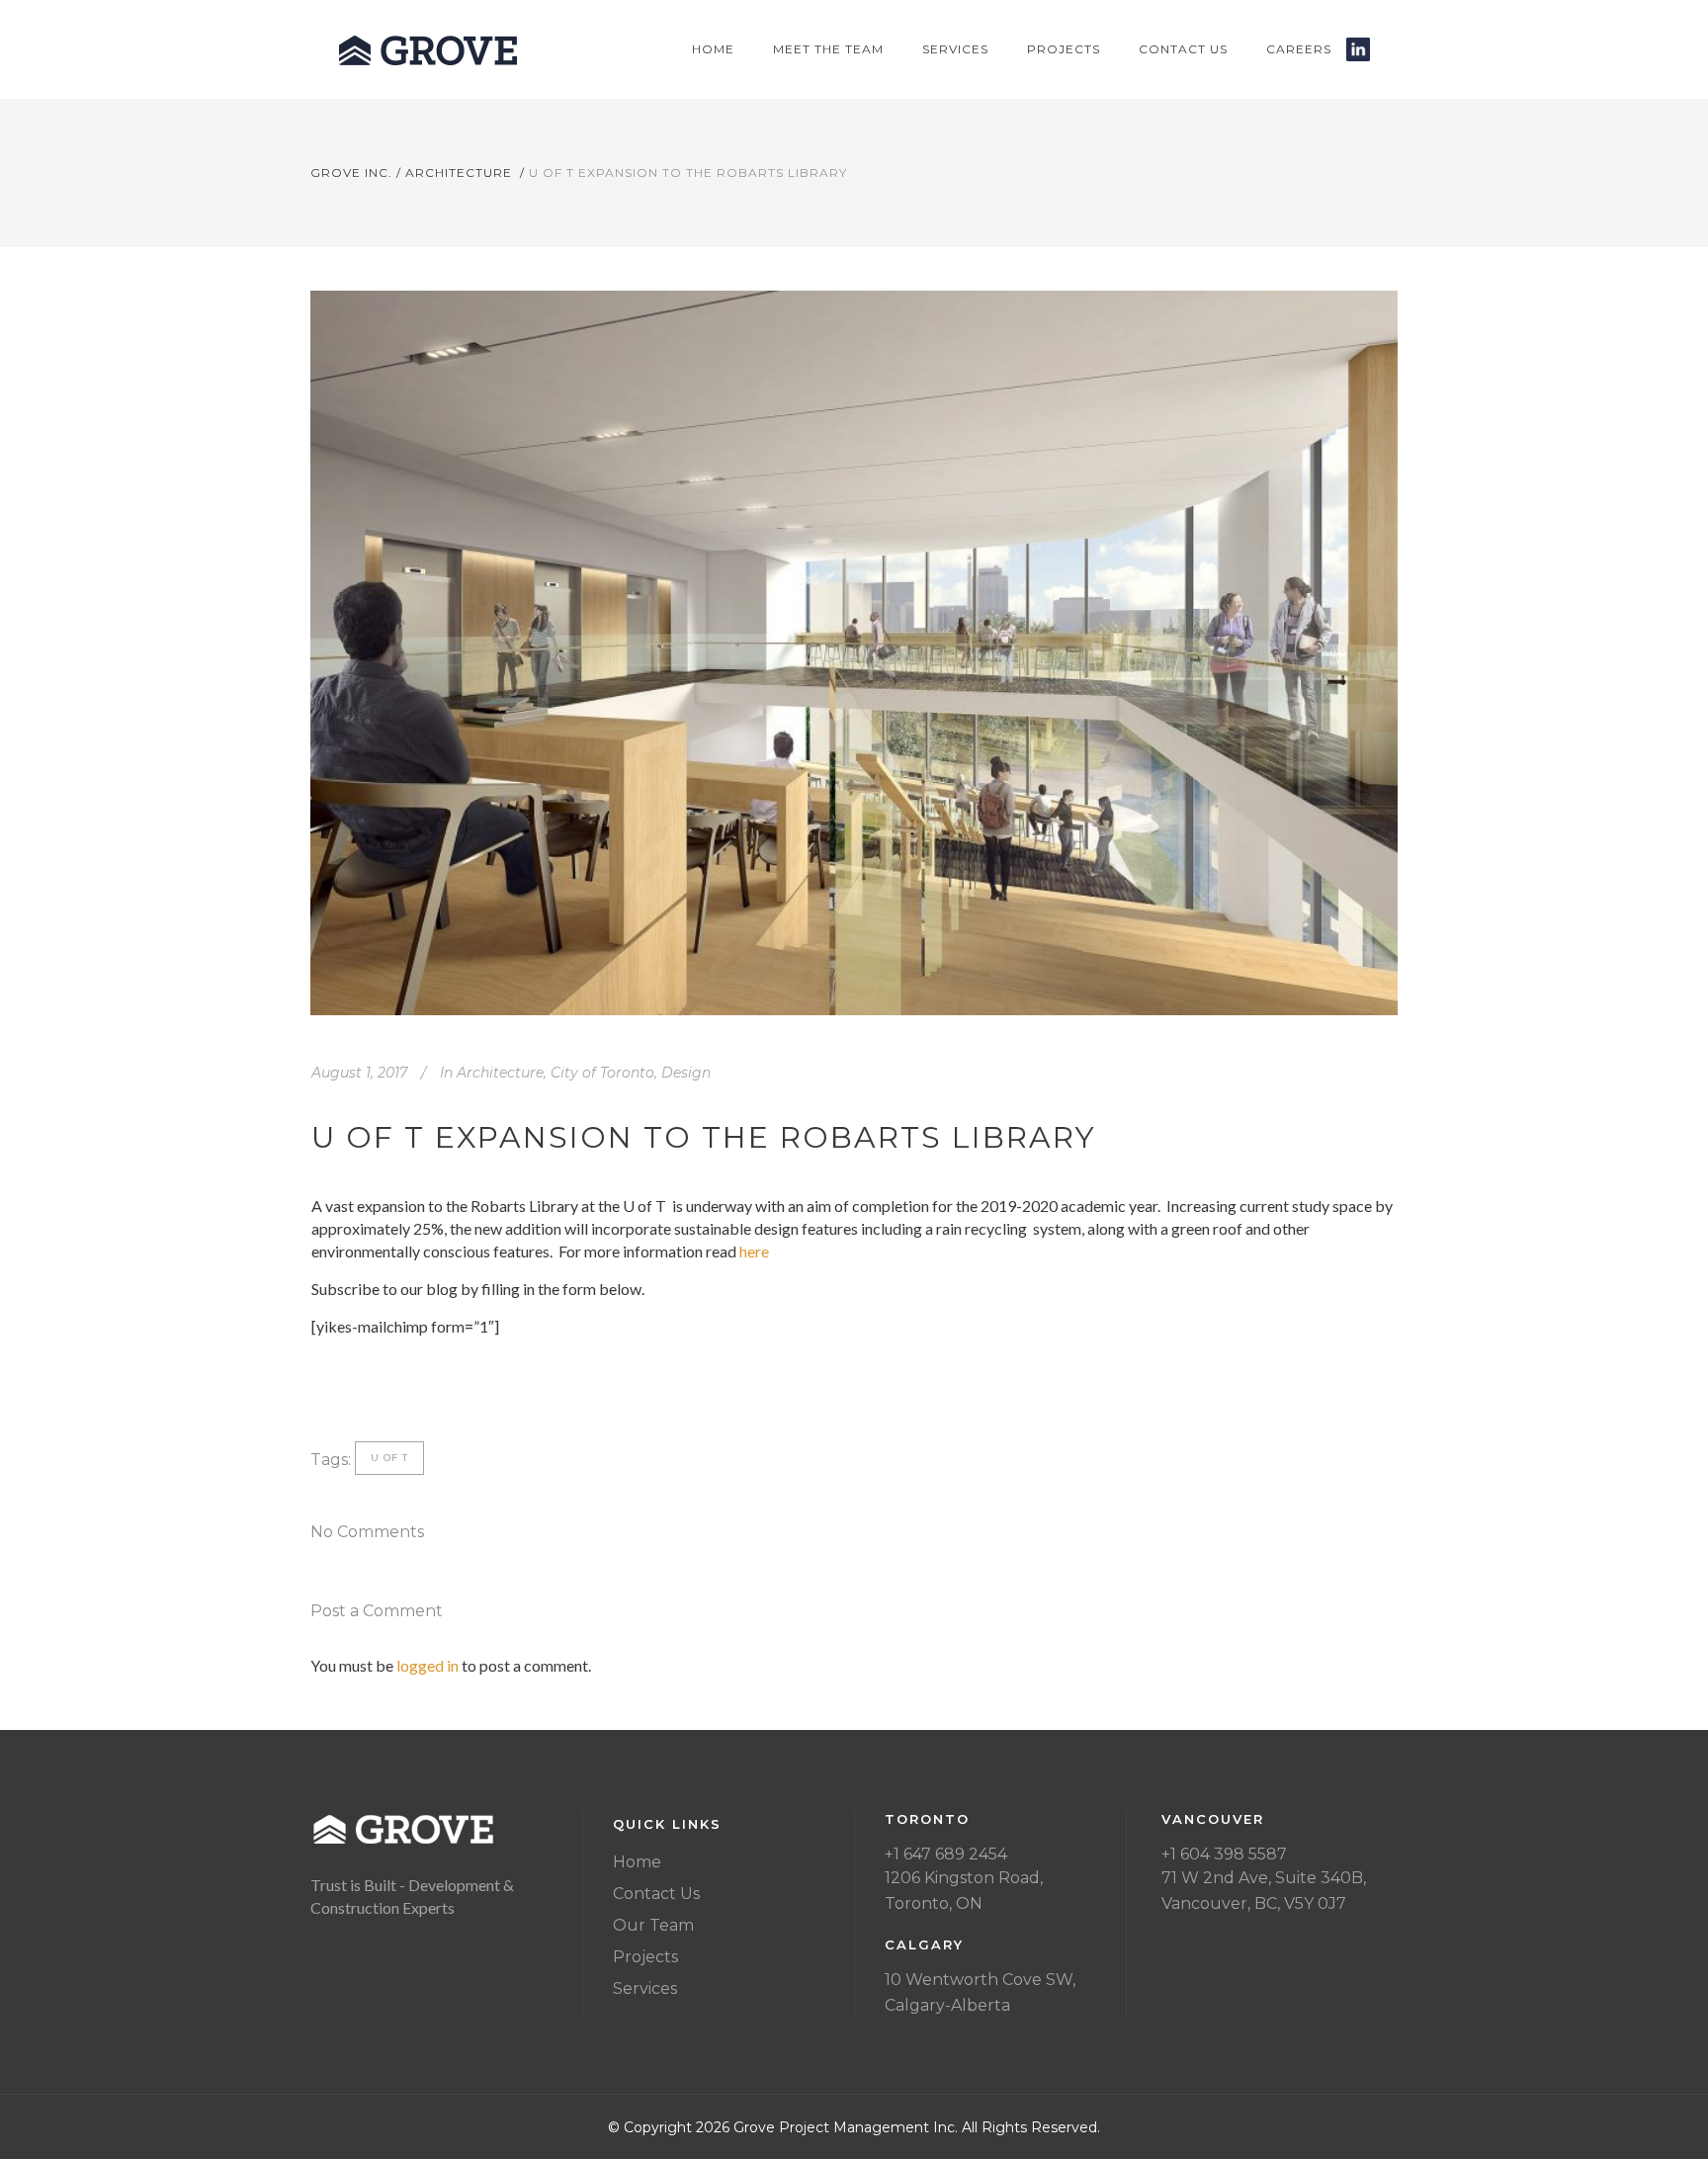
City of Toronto (602, 1073)
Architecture (459, 173)
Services (645, 1988)
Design (686, 1073)
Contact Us (656, 1894)
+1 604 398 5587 (1224, 1854)
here (754, 1251)
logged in (427, 1665)
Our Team (653, 1925)
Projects (645, 1957)
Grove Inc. (351, 173)
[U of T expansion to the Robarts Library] (854, 653)
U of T (389, 1458)
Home (637, 1862)
